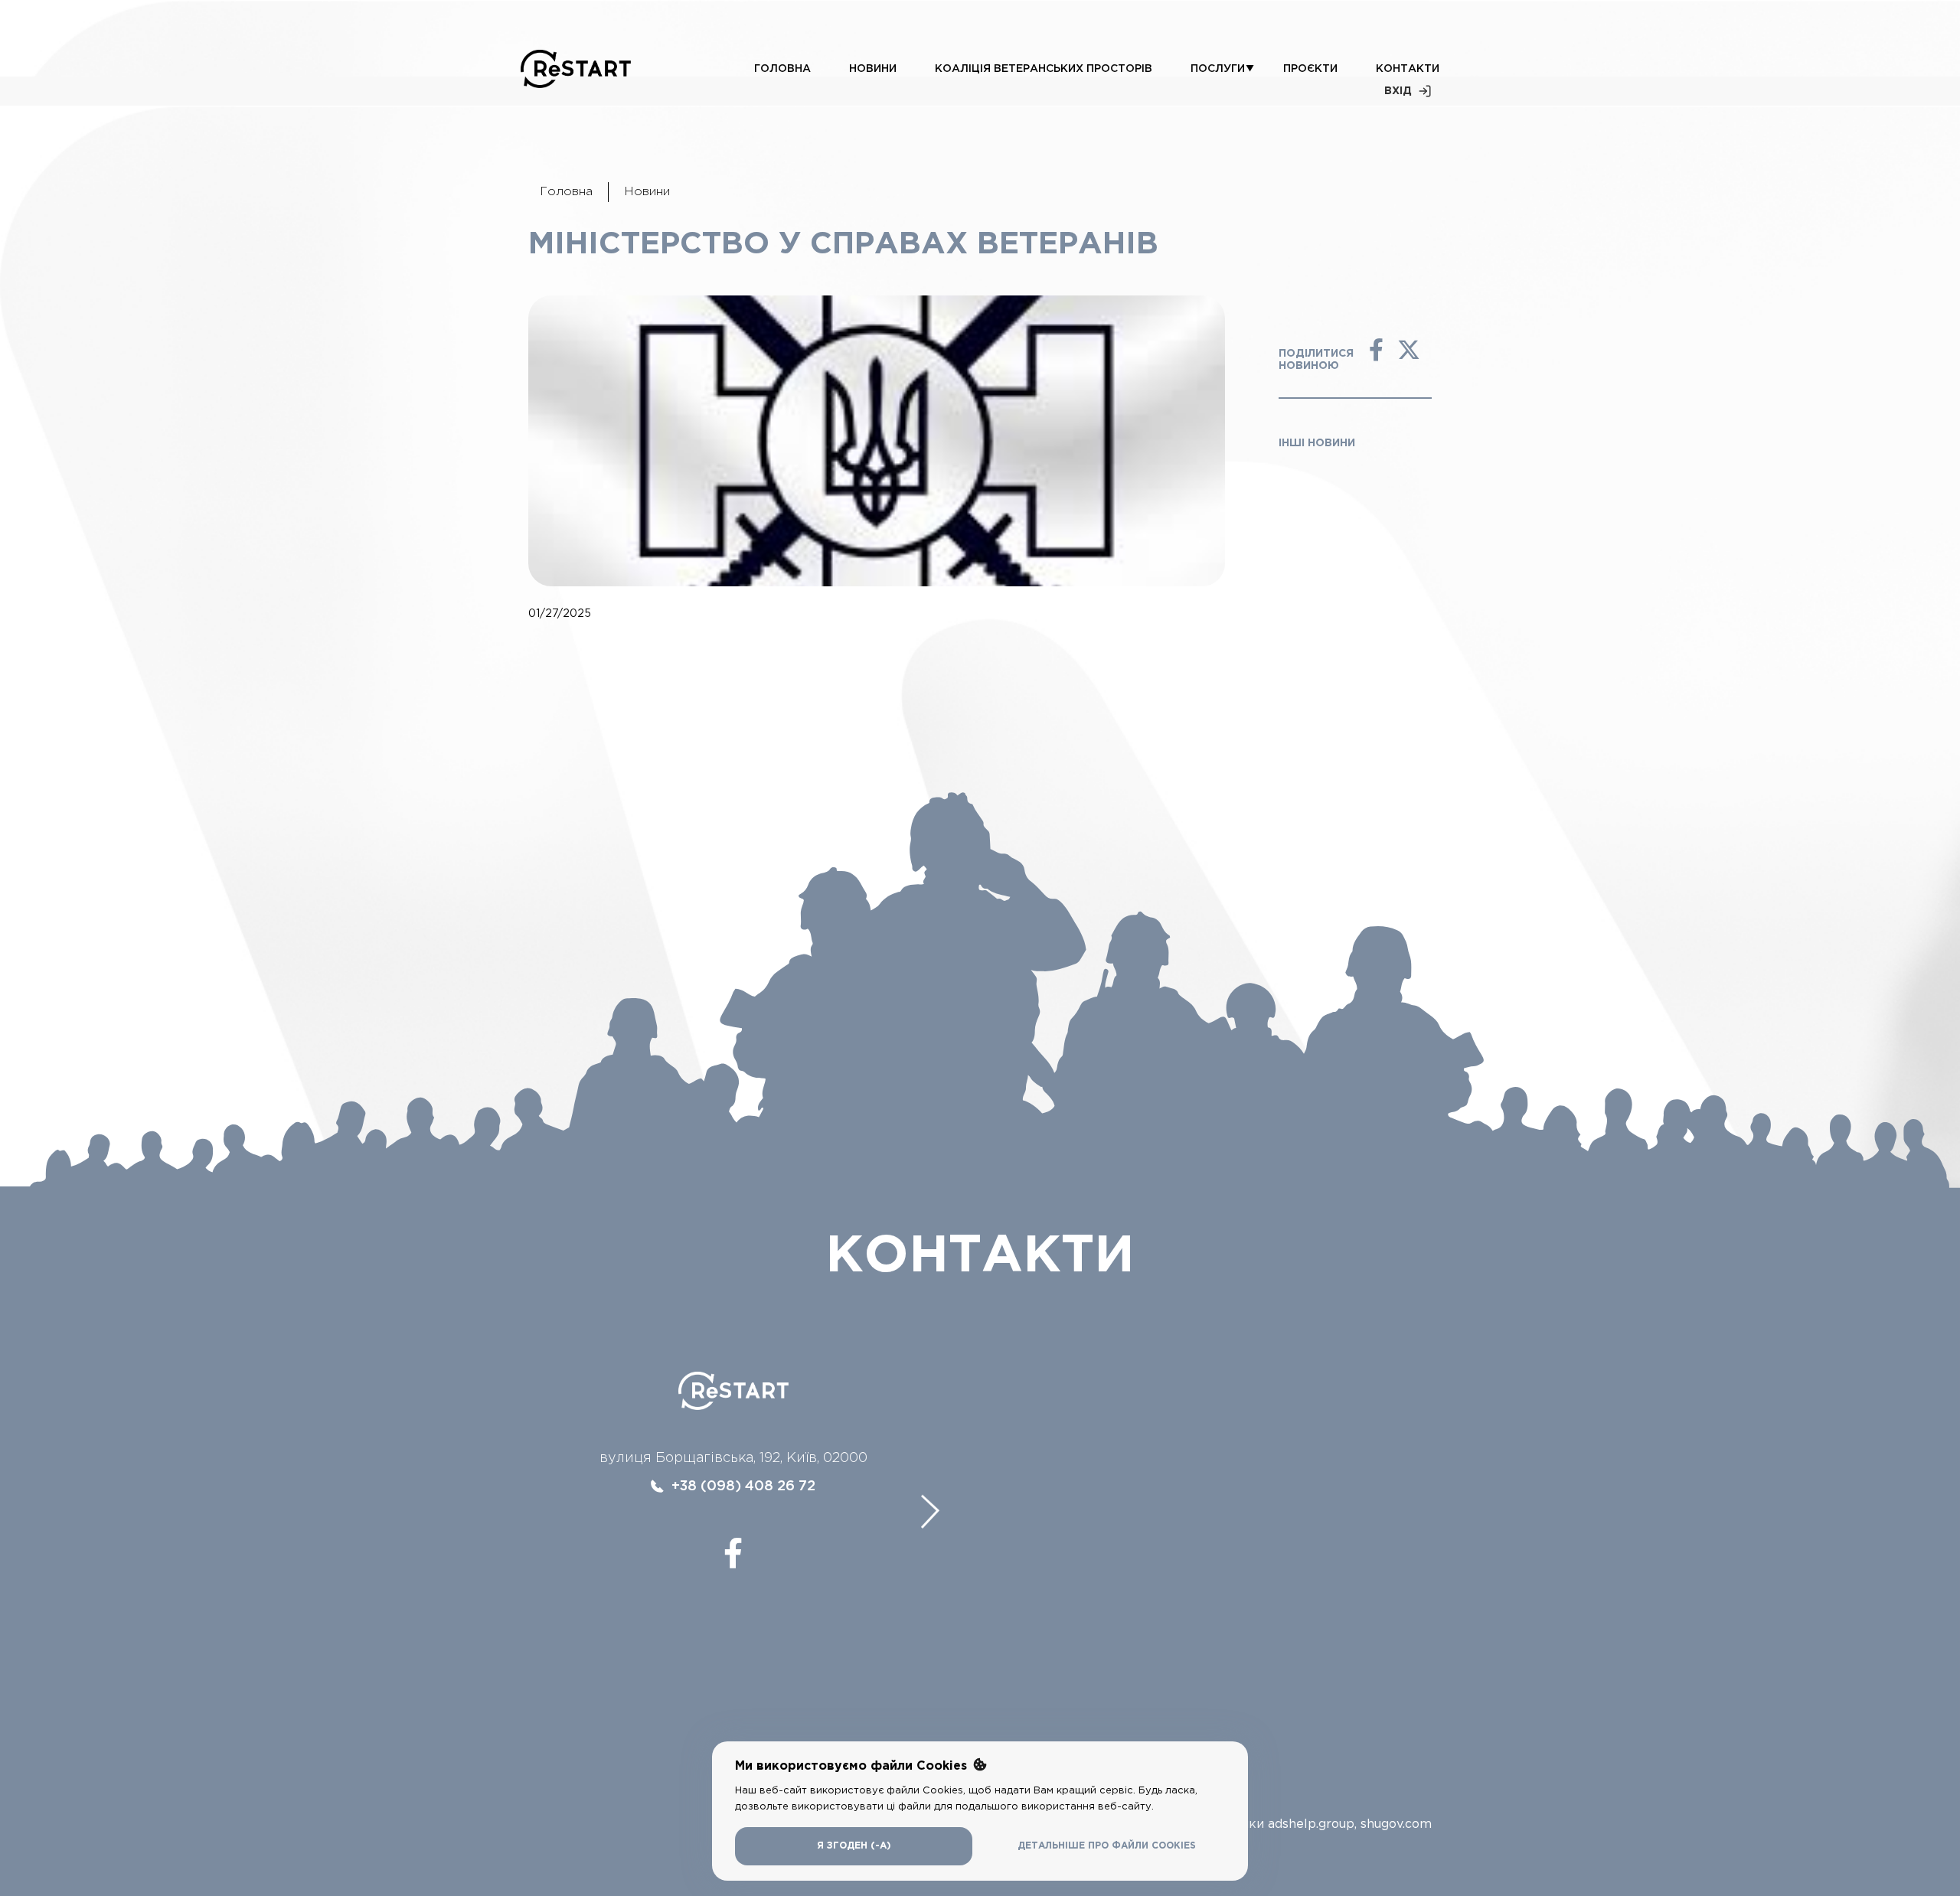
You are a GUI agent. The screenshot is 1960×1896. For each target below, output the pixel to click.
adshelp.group (1311, 1824)
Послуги (1218, 69)
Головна (782, 69)
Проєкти (1310, 69)
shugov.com (1396, 1824)
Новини (873, 69)
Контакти (1408, 69)
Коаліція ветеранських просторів (1044, 69)
